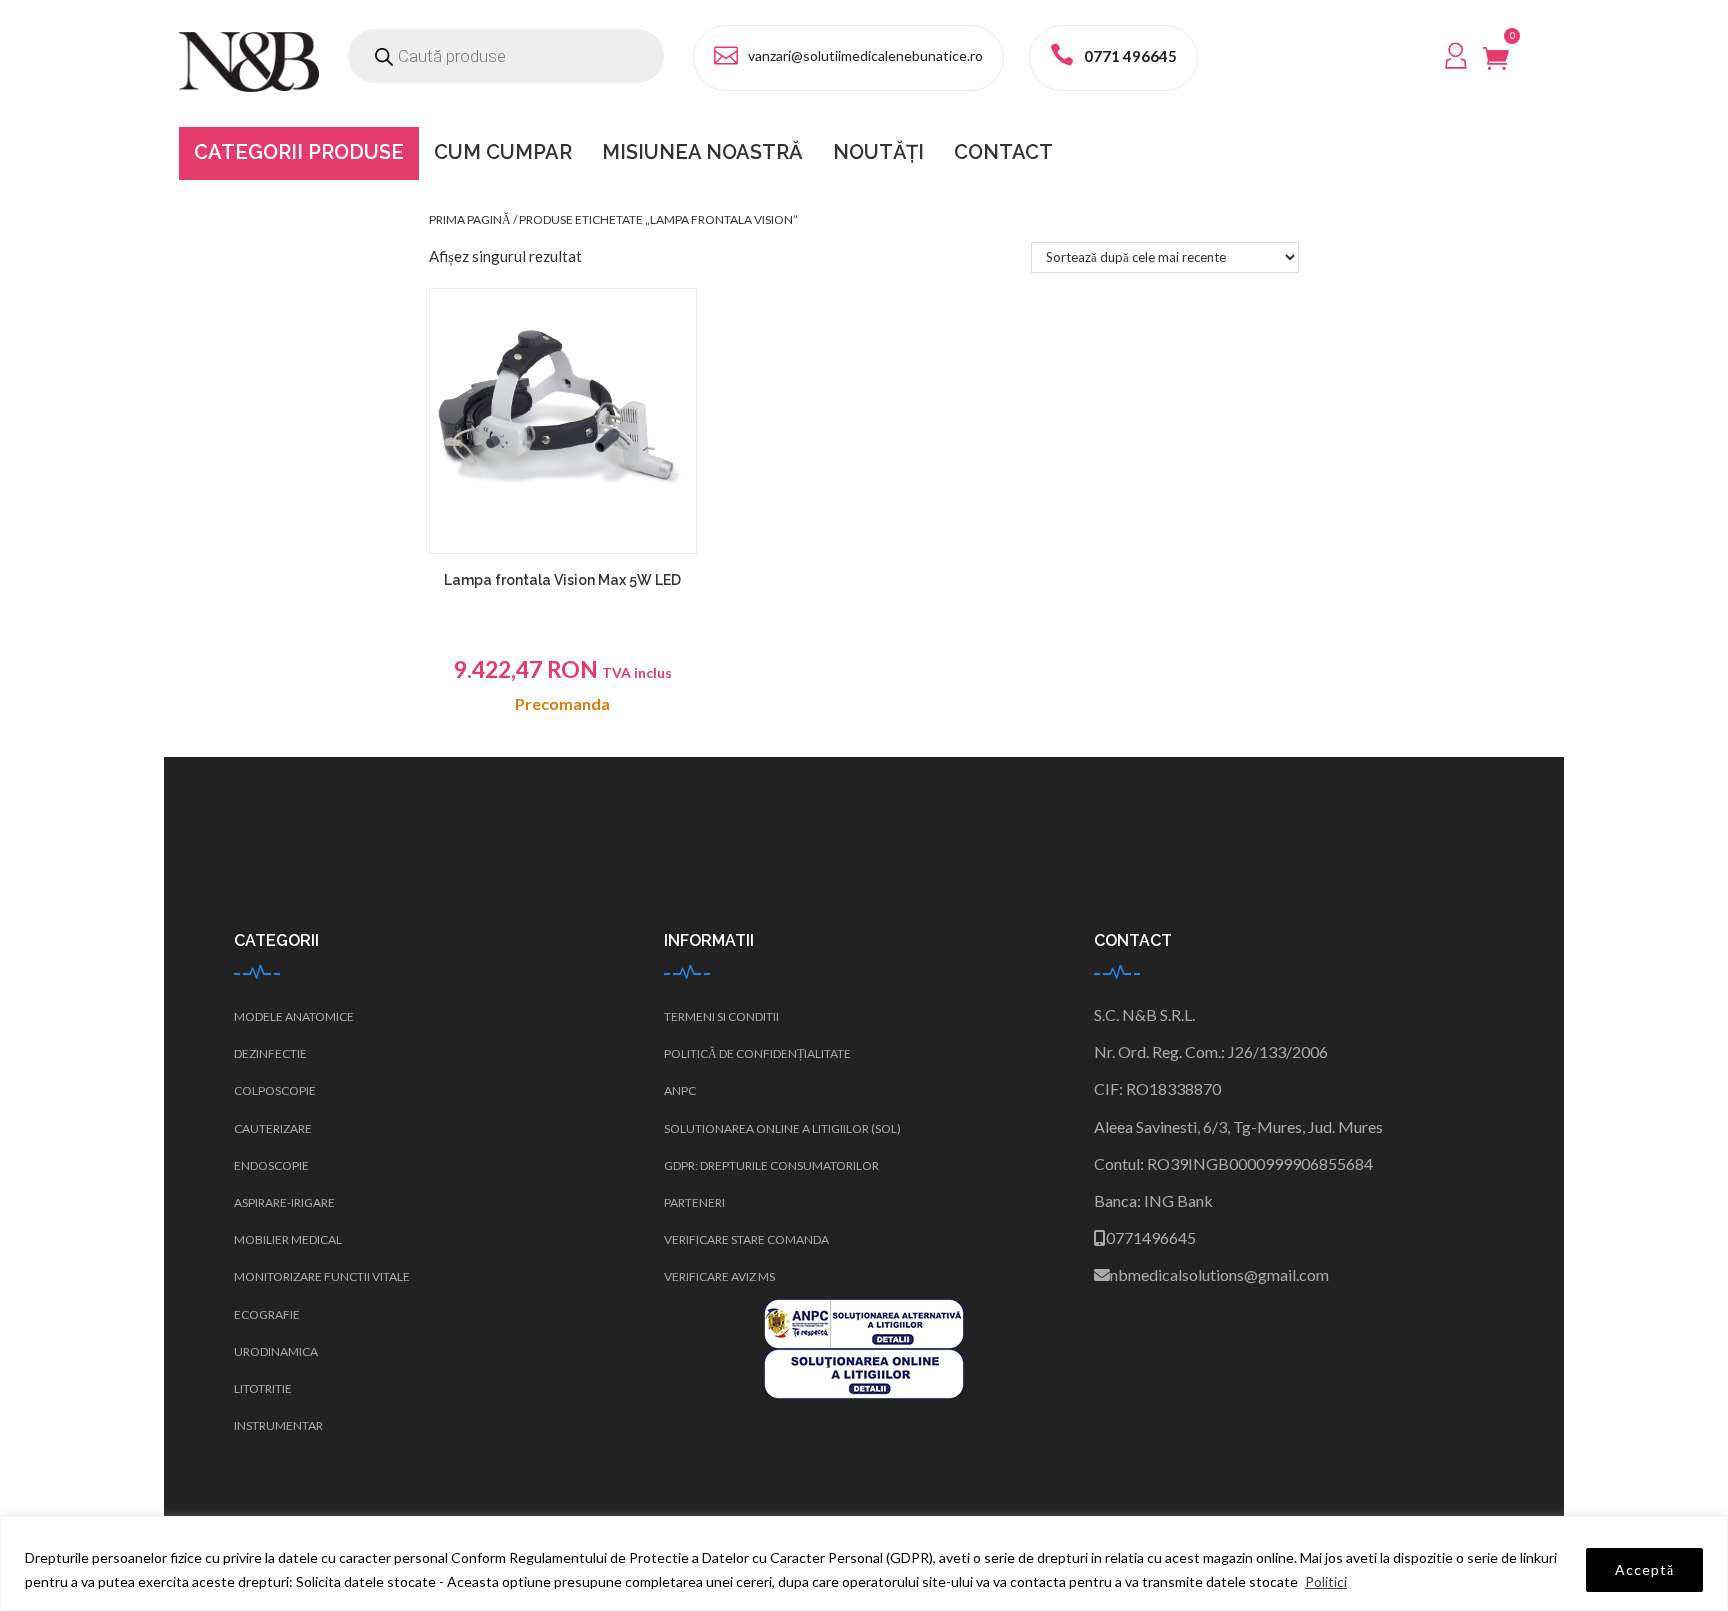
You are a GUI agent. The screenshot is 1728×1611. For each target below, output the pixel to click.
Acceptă (1644, 1569)
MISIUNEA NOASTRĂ (702, 152)
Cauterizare (273, 1128)
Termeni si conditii (721, 1016)
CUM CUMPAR (503, 152)
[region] (864, 1563)
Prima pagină (470, 219)
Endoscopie (271, 1165)
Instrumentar (278, 1425)
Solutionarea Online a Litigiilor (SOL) (782, 1128)
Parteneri (694, 1202)
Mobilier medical (288, 1239)
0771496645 (1151, 1237)
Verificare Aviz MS (719, 1276)
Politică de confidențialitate (757, 1053)
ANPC (680, 1090)
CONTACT (1003, 152)
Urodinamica (276, 1351)
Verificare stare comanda (746, 1239)
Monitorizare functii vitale (322, 1276)
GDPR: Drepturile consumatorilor (771, 1165)
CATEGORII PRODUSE (299, 152)
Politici (1326, 1581)
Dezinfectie (270, 1053)
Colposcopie (275, 1090)
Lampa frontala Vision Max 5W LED (562, 580)
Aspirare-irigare (284, 1202)
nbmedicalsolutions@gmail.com (1219, 1274)
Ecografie (267, 1314)
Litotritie (263, 1388)
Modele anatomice (294, 1016)
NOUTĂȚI (878, 152)
